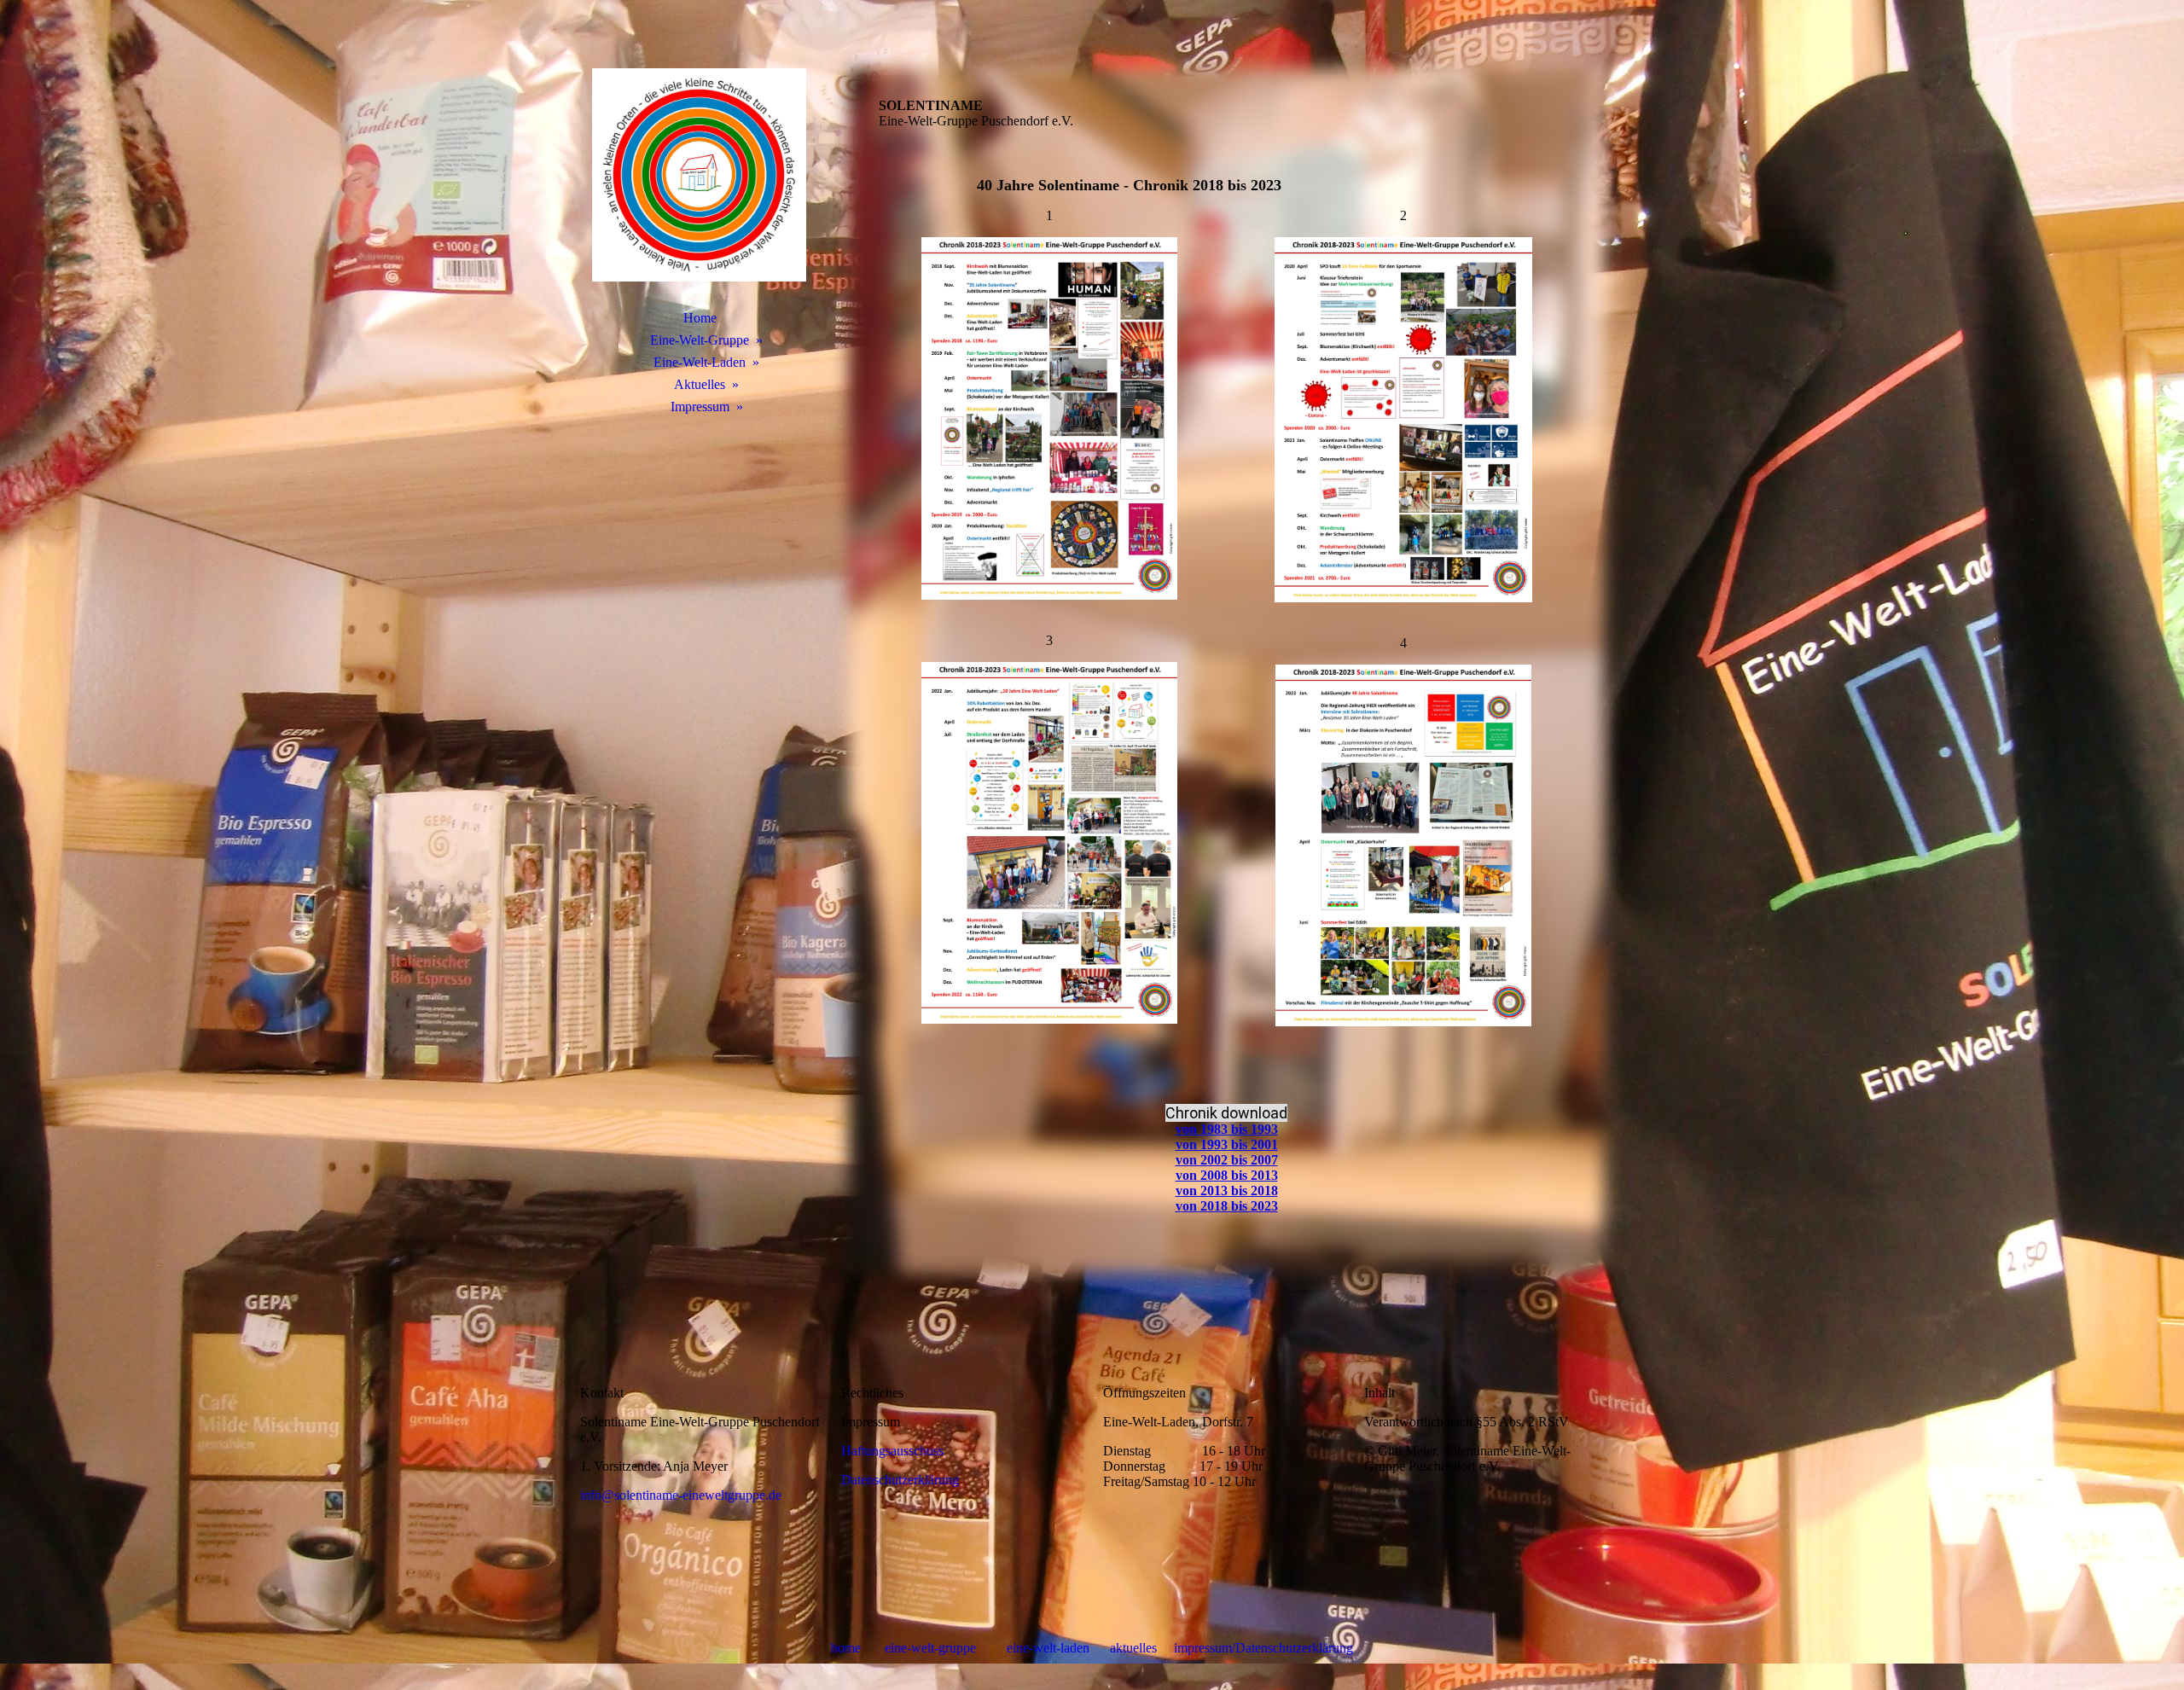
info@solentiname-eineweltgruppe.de (681, 1495)
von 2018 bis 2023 (1227, 1206)
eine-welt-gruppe (930, 1648)
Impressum (700, 407)
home (848, 1648)
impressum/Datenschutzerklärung (1263, 1648)
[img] (700, 175)
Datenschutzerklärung (900, 1480)
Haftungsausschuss (892, 1451)
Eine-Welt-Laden (700, 362)
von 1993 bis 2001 (1227, 1144)
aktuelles (1133, 1648)
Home (700, 318)
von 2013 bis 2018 (1227, 1191)
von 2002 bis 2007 (1227, 1160)
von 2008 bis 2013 (1227, 1175)
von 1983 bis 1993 (1227, 1129)
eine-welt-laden (1050, 1648)
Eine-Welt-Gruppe (700, 340)
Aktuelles (700, 384)
